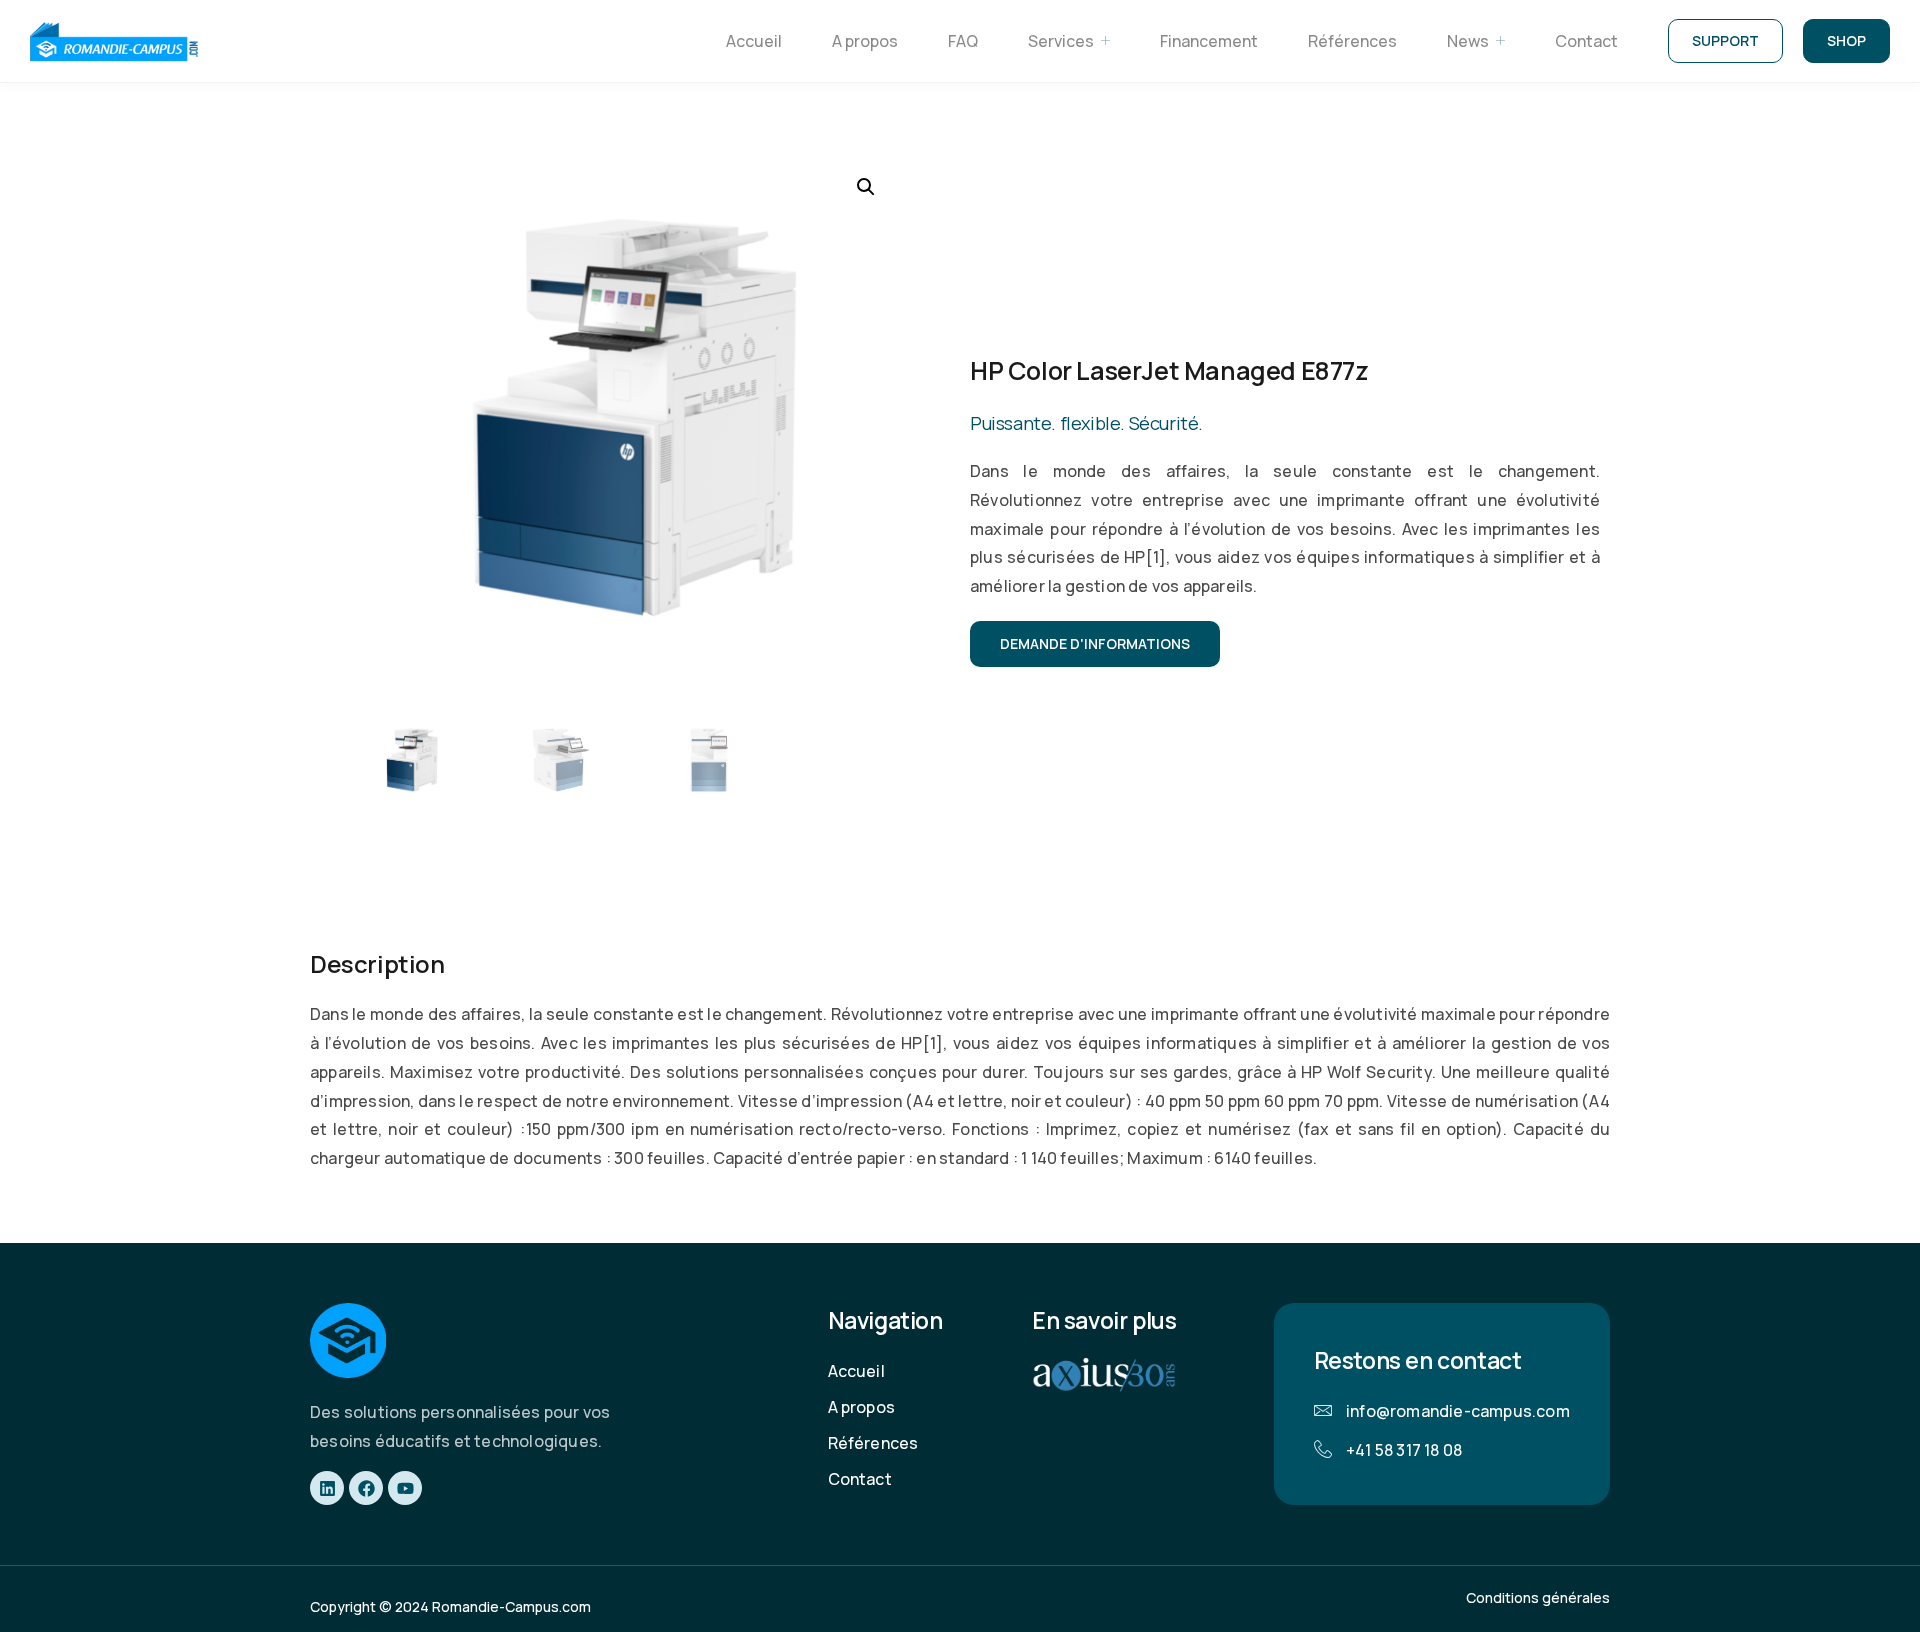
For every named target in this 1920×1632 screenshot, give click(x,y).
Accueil (754, 41)
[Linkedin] (327, 1488)
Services (1061, 41)
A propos (865, 41)
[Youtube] (405, 1488)
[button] (866, 187)
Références (1352, 41)
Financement (1209, 41)
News (1468, 41)
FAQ (963, 41)
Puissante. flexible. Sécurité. (1086, 423)
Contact (1586, 41)
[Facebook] (366, 1488)
